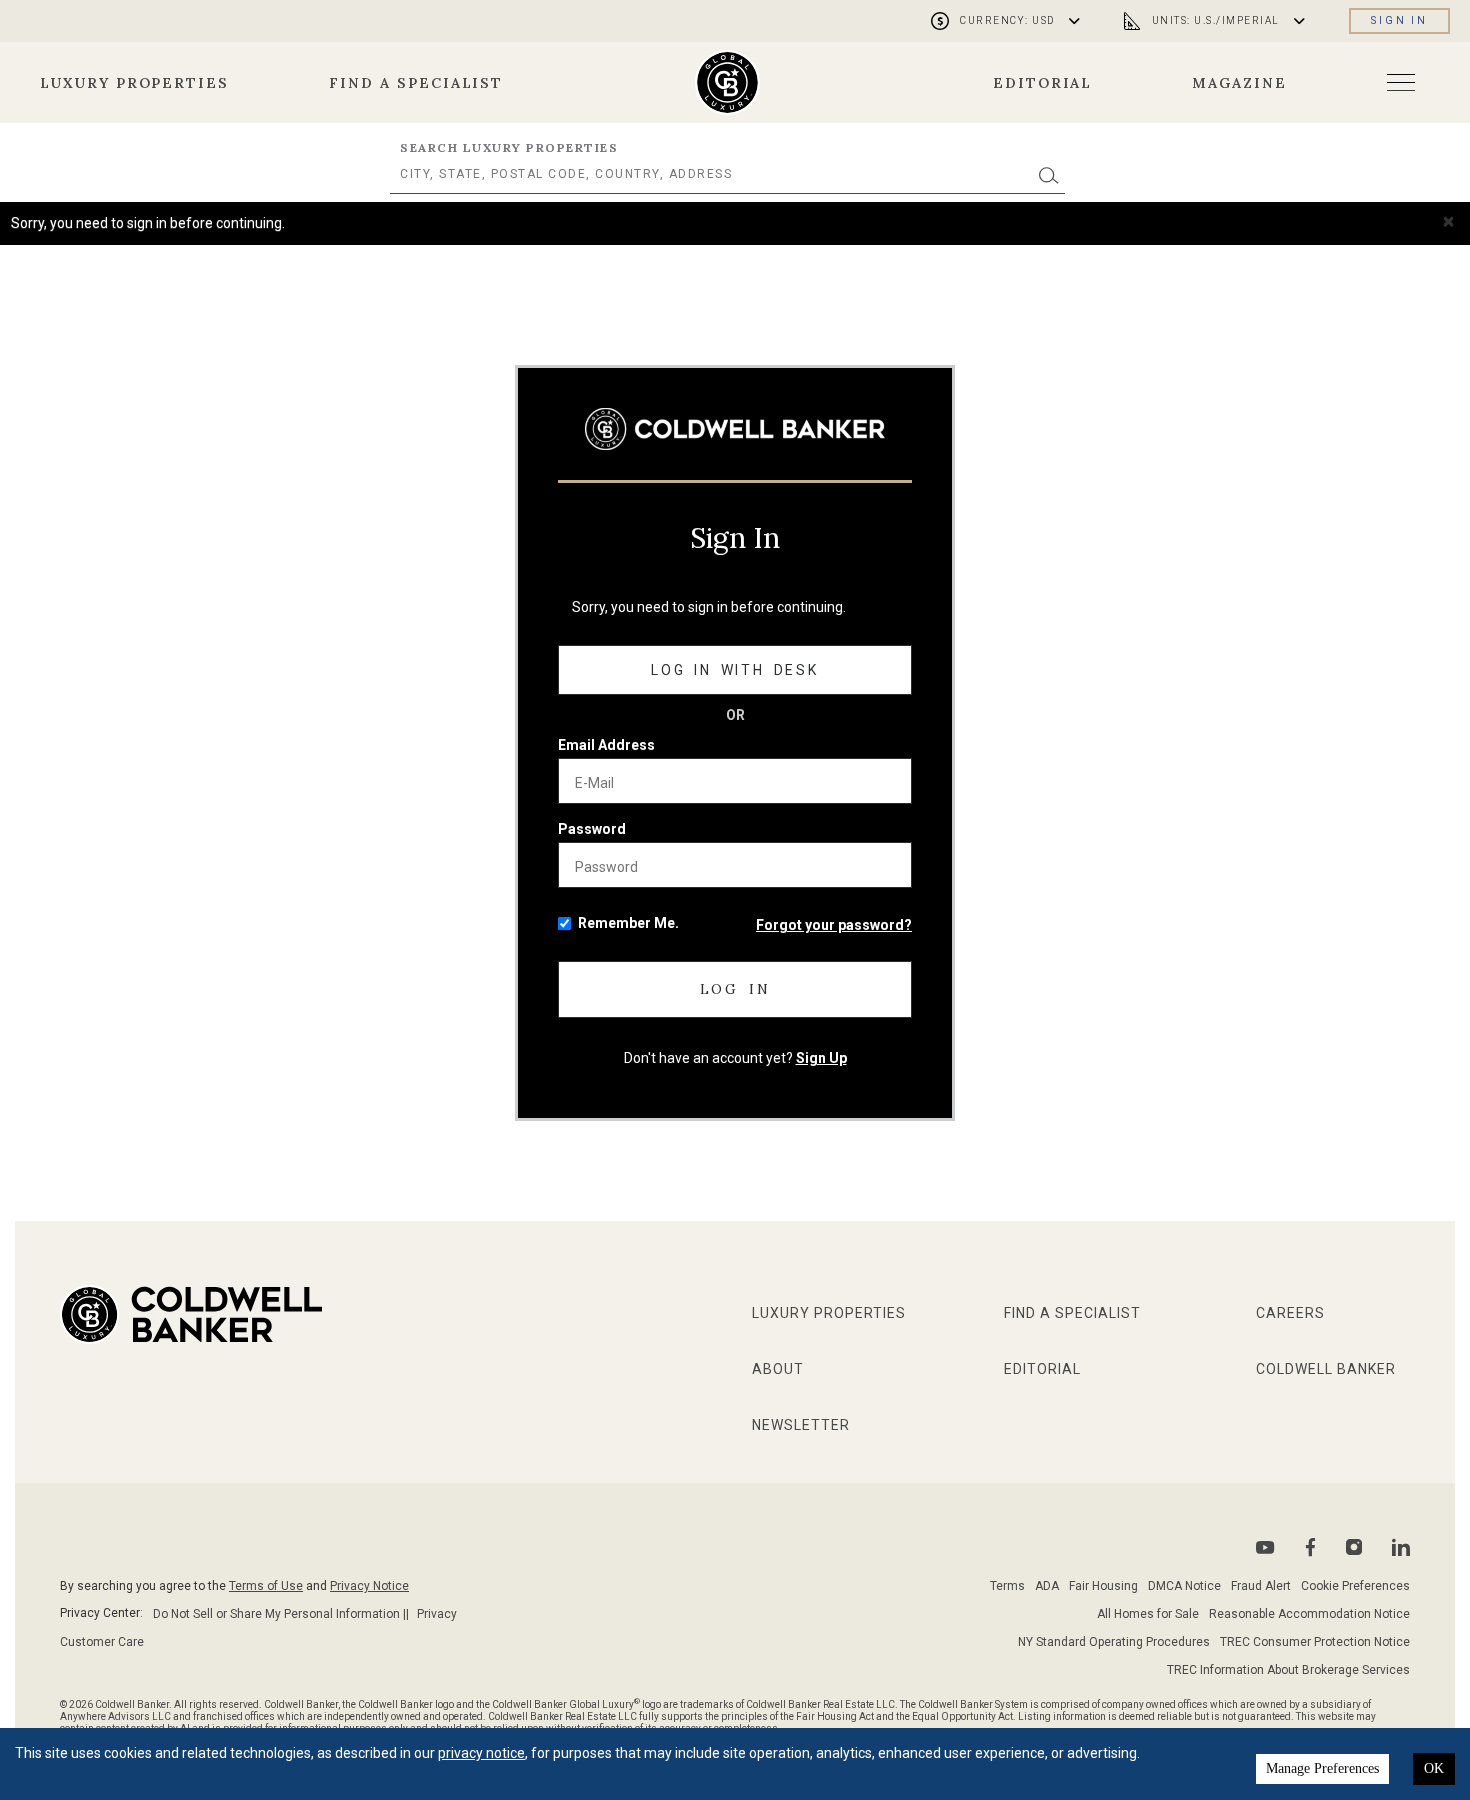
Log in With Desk (735, 670)
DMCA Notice (1184, 1586)
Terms (1007, 1586)
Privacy (437, 1614)
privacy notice (481, 1753)
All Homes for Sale (1148, 1614)
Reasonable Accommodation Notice (1309, 1614)
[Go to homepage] (727, 82)
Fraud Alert (1261, 1586)
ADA (1047, 1586)
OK (1434, 1768)
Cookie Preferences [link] (1355, 1586)
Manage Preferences (1322, 1768)
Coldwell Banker (1326, 1369)
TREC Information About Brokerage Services (1288, 1670)
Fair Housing (1103, 1586)
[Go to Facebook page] (1310, 1547)
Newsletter (801, 1425)
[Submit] (1049, 174)
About (778, 1369)
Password (592, 829)
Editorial (1043, 83)
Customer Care (102, 1642)
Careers (1290, 1313)
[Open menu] (1401, 82)
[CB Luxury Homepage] (735, 428)
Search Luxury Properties (509, 147)
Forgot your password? (834, 925)
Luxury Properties (134, 83)
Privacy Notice (369, 1586)
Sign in (1399, 20)
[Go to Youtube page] (1265, 1547)
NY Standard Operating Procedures (1114, 1642)
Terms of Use (266, 1586)
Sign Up (821, 1058)
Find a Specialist (416, 83)
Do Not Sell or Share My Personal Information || (281, 1614)
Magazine (1239, 83)
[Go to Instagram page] (1354, 1547)
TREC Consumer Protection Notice (1315, 1642)
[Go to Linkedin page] (1401, 1547)
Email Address (606, 745)
